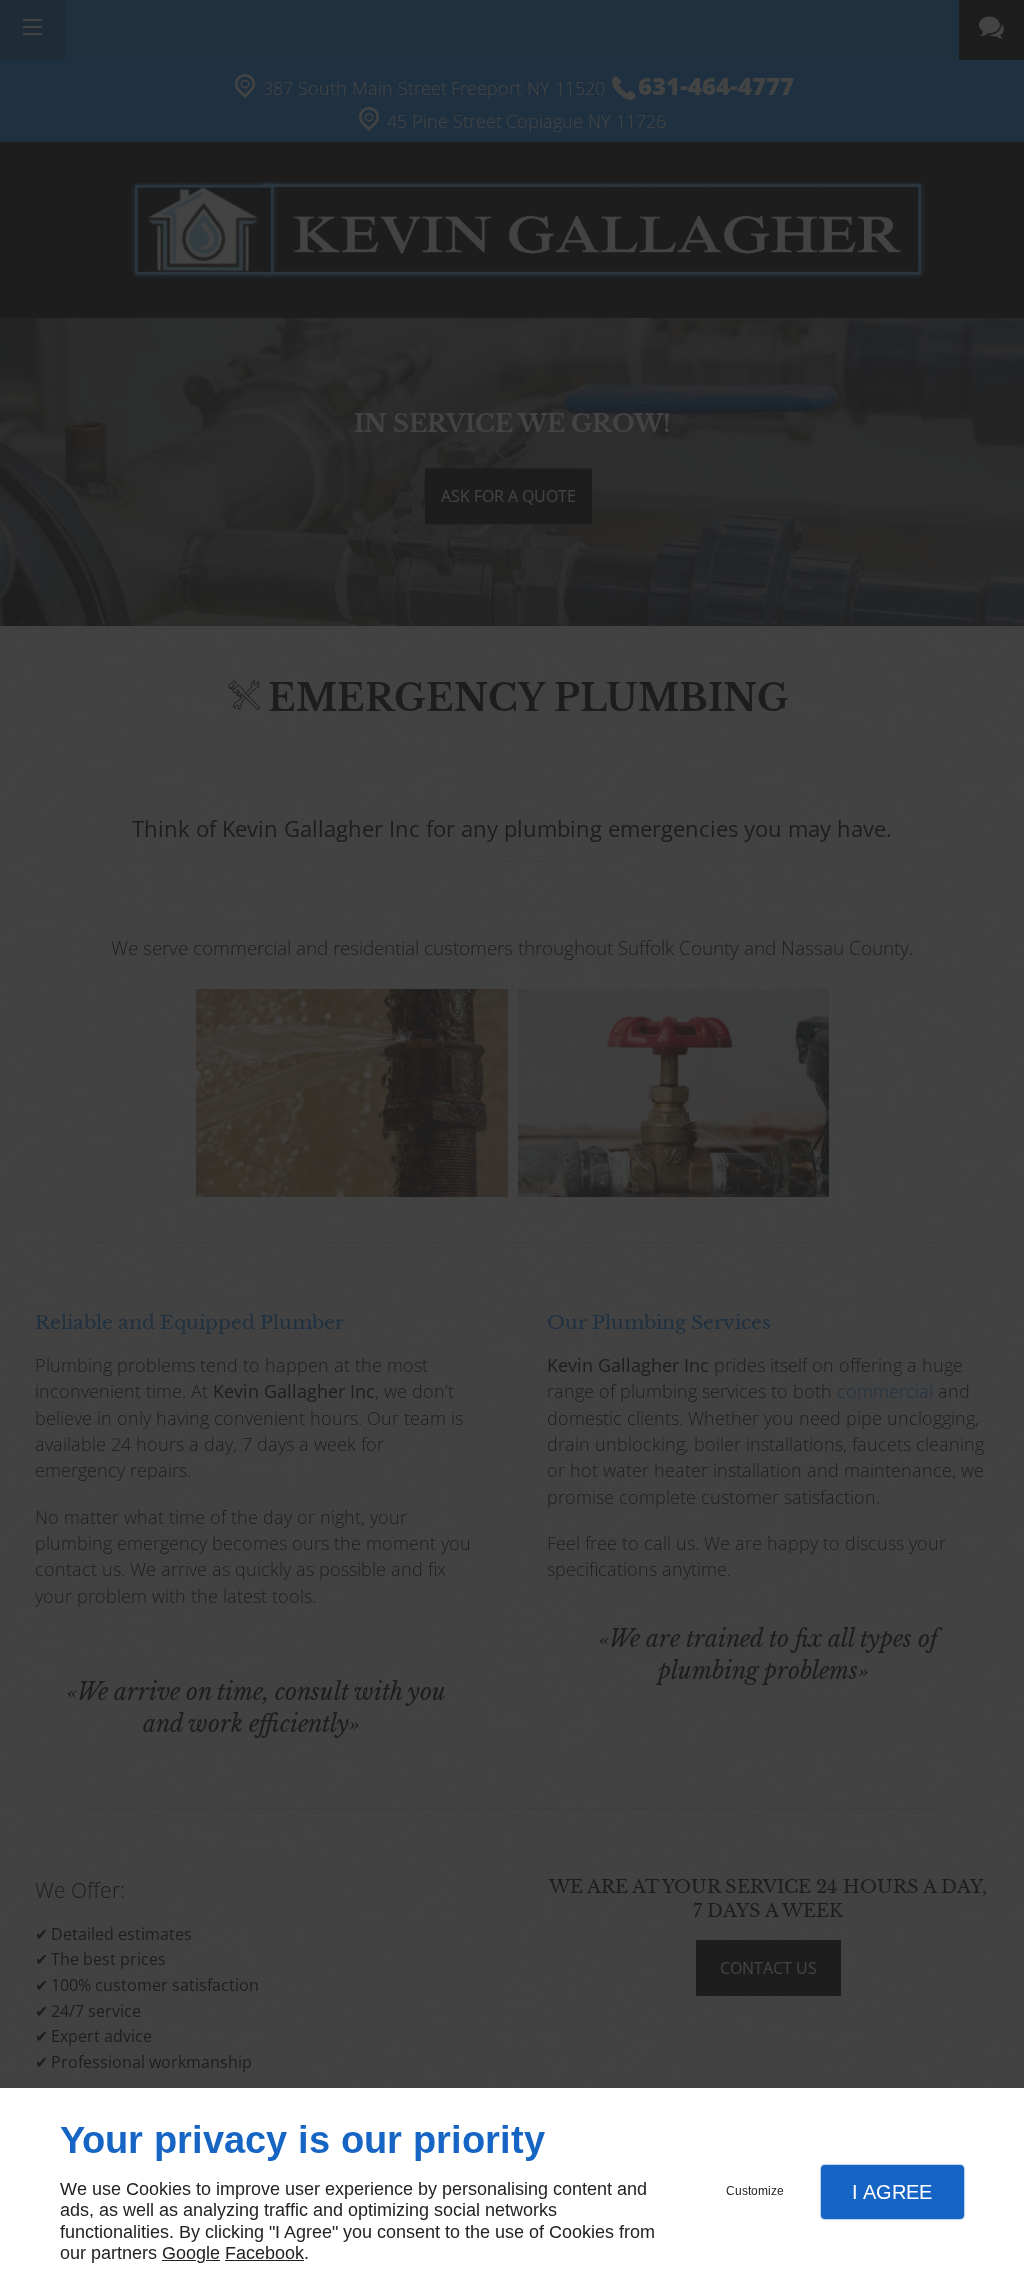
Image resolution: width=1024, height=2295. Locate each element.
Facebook (264, 2253)
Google (191, 2253)
